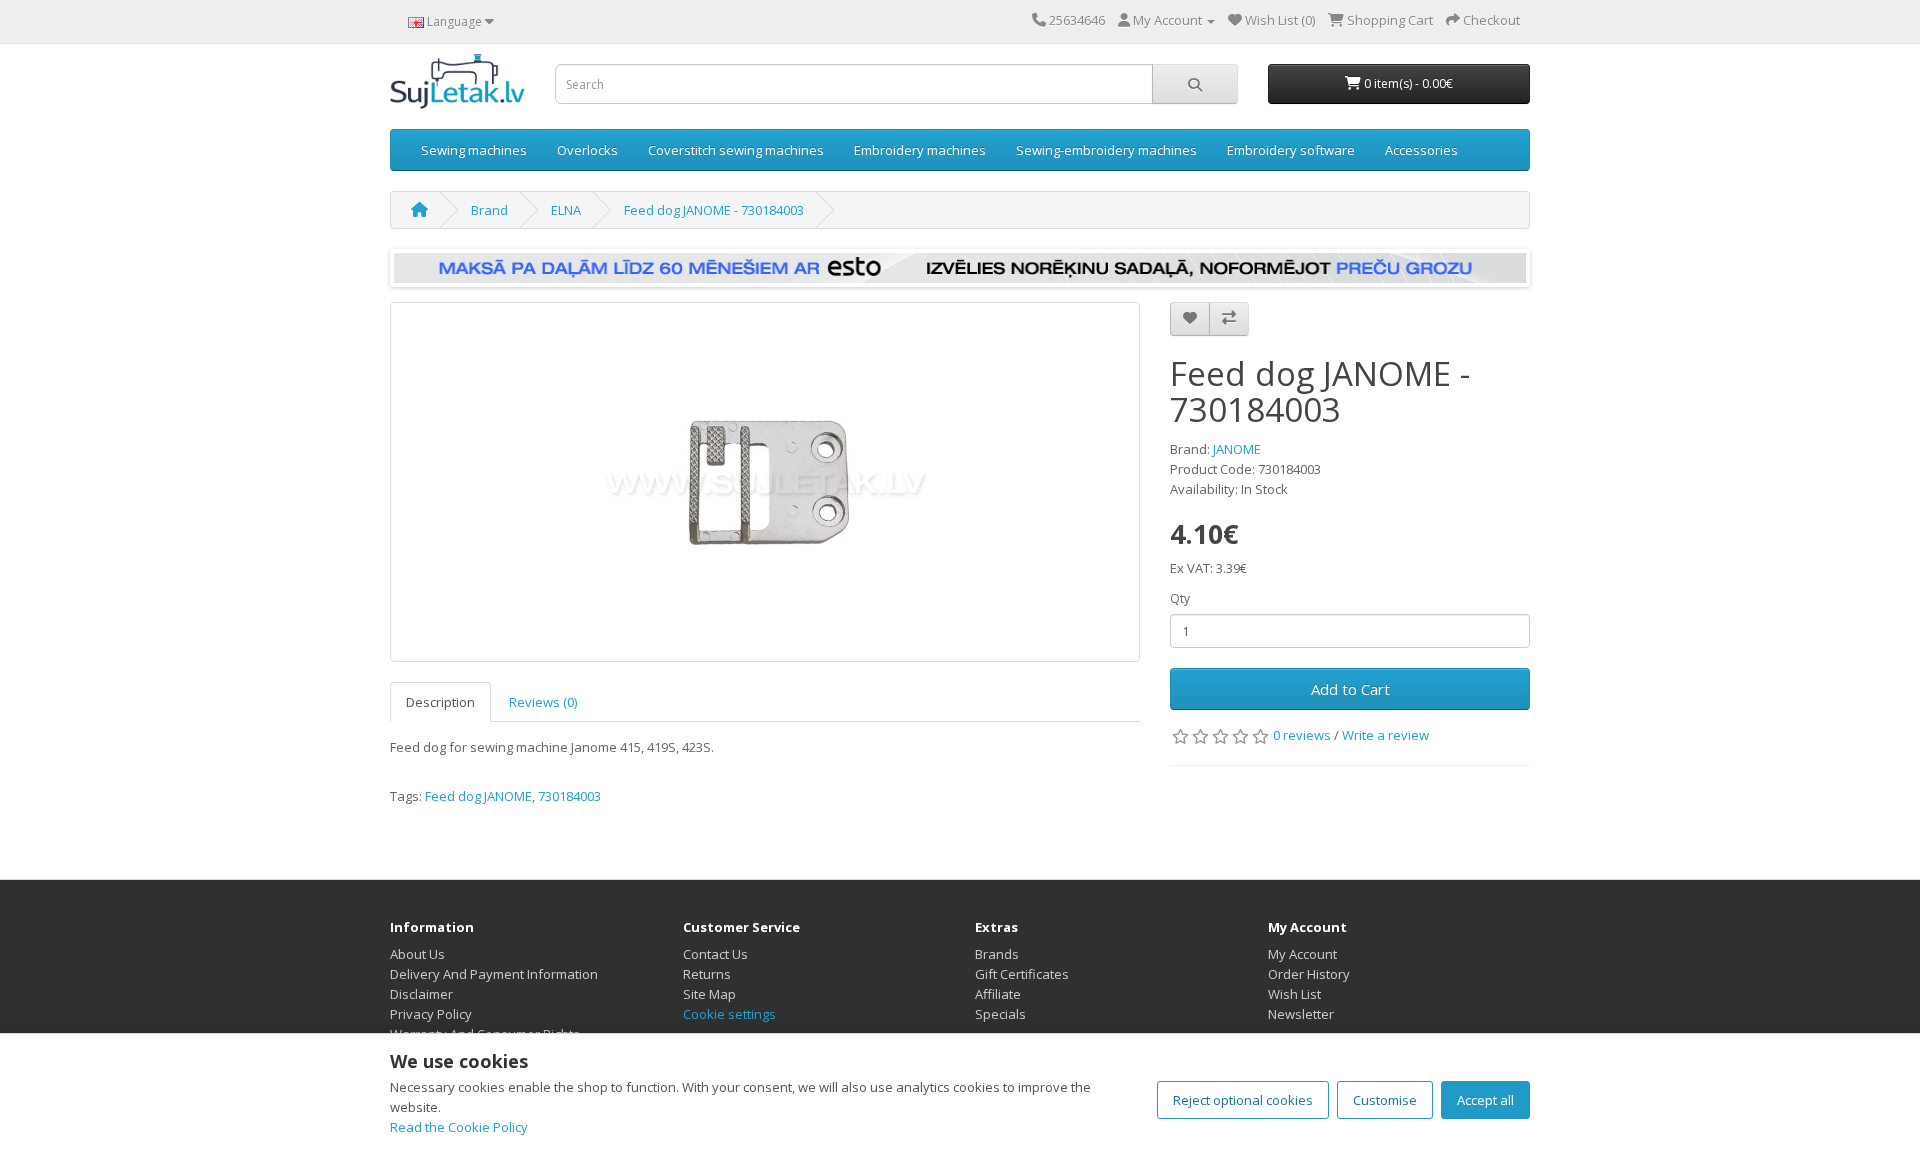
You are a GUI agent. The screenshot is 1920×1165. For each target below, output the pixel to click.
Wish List (1294, 994)
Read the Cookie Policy (459, 1127)
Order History (1309, 974)
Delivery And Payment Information (494, 974)
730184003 (569, 796)
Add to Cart (1350, 689)
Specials (1000, 1014)
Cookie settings (729, 1014)
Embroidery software (1291, 150)
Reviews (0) (543, 702)
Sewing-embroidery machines (1106, 150)
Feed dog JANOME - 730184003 (714, 210)
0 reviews (1302, 735)
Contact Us (715, 954)
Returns (707, 974)
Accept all (1485, 1100)
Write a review (1385, 735)
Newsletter (1301, 1014)
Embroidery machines (920, 150)
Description (440, 702)
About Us (417, 954)
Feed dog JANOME (478, 796)
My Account (1302, 954)
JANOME (1237, 449)
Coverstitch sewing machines (736, 150)
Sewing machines (474, 150)
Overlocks (587, 150)
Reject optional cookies (1243, 1100)
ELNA (566, 210)
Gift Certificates (1022, 974)
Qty (1180, 598)
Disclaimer (421, 994)
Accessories (1421, 150)
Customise (1385, 1100)
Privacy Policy (431, 1014)
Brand (489, 210)
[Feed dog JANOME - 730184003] (765, 482)
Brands (997, 954)
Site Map (709, 994)
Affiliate (998, 994)
